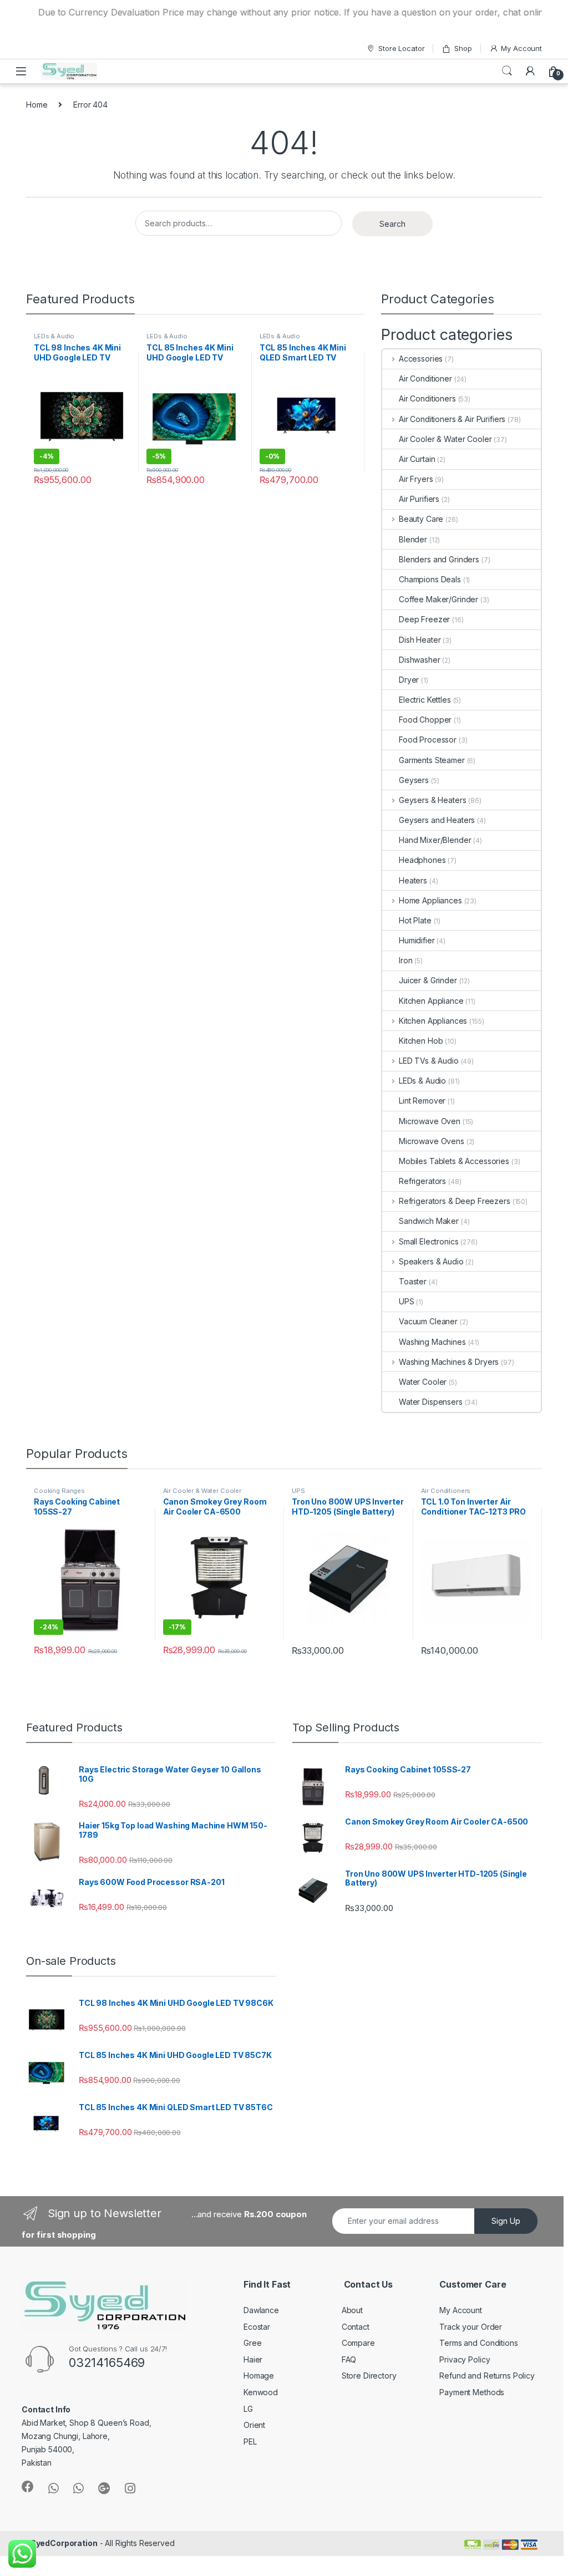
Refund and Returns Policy (487, 2376)
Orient (254, 2425)
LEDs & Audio (54, 336)
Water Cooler (423, 1382)
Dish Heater (420, 640)
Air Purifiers (419, 499)
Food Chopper (425, 720)
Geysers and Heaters (437, 820)
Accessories (421, 359)
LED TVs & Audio (429, 1061)
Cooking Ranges (59, 1491)
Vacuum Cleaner (428, 1321)
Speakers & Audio (431, 1261)
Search (507, 71)
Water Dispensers (431, 1402)
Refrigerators (422, 1181)
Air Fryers (416, 479)
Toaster (413, 1281)
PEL (250, 2442)
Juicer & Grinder (428, 980)
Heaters (413, 880)
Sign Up (506, 2221)
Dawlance (261, 2310)
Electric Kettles (425, 700)
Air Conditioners (427, 398)
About (352, 2310)
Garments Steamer (432, 760)
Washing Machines (432, 1342)
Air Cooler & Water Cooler (445, 439)
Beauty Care (421, 519)
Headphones (422, 860)
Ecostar (257, 2327)
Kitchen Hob (421, 1041)
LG (248, 2409)
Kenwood (261, 2392)
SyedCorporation (64, 2543)
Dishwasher (420, 660)
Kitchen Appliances (433, 1021)
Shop (463, 48)
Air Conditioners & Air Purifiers (452, 419)
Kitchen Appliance (431, 1001)
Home (37, 105)
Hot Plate (415, 920)
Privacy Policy (465, 2359)
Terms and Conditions (478, 2343)
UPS (407, 1301)
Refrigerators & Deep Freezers (455, 1201)
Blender (413, 539)
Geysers (414, 780)
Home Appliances (430, 900)
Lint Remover (422, 1101)
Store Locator (401, 48)
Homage (259, 2376)
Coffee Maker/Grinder (438, 599)
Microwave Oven (430, 1121)
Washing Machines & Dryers (449, 1362)
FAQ (349, 2359)
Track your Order (471, 2327)
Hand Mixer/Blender (435, 840)
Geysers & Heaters (432, 800)
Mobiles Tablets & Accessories (454, 1161)
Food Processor (428, 740)
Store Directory (369, 2376)
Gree (252, 2343)
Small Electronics (428, 1241)
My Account (521, 48)
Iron (405, 960)
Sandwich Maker (429, 1221)
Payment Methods (472, 2392)
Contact (356, 2327)
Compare (358, 2343)
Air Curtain (417, 459)
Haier (253, 2359)
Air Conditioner (425, 378)
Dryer (409, 680)
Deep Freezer (424, 619)
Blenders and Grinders (439, 559)
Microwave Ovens (432, 1141)
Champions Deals (430, 579)
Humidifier (417, 940)
